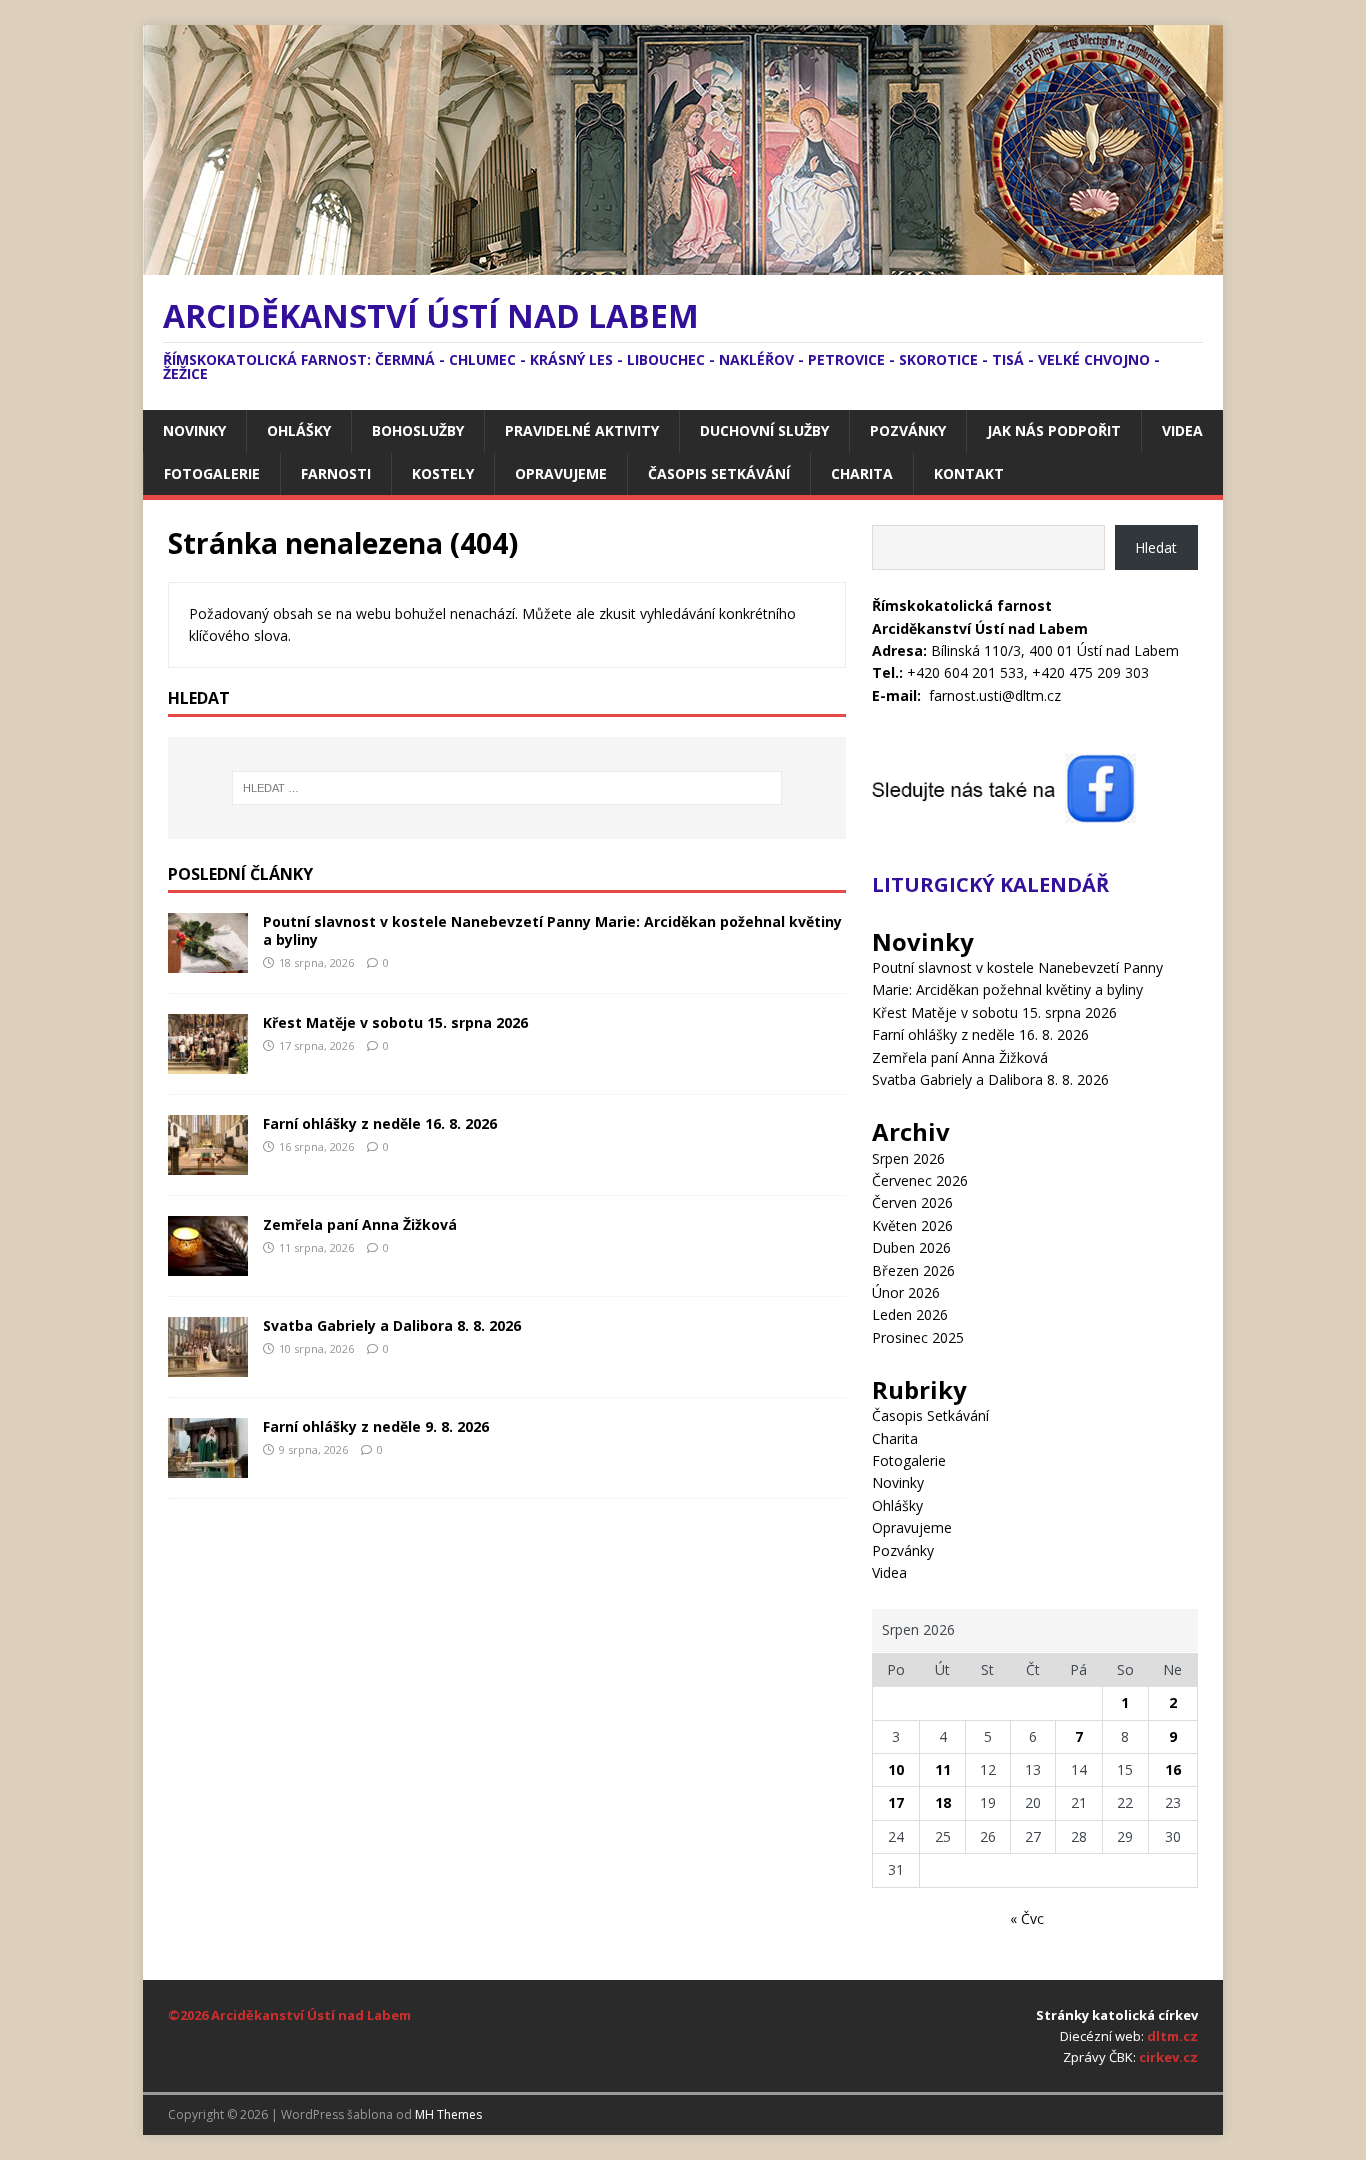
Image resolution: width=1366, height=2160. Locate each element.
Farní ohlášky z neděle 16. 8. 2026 (380, 1123)
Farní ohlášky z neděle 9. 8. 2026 (376, 1426)
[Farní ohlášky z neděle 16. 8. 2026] (208, 1162)
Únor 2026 (906, 1292)
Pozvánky (908, 430)
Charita (862, 473)
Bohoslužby (418, 430)
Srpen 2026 (908, 1158)
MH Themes (448, 2114)
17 (896, 1802)
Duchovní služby (764, 430)
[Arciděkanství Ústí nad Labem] (683, 263)
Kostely (443, 473)
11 (943, 1769)
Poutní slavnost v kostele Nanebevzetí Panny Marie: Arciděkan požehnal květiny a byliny (552, 930)
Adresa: (899, 650)
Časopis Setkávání (719, 473)
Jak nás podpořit (1054, 430)
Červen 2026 (912, 1202)
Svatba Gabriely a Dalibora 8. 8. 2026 (392, 1325)
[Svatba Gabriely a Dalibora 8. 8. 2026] (208, 1364)
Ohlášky (299, 430)
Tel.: (887, 672)
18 (943, 1802)
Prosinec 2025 (918, 1337)
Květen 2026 (912, 1225)
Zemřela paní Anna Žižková (360, 1224)
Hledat (1156, 547)
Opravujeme (561, 473)
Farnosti (336, 473)
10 (896, 1769)
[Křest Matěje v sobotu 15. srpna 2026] (208, 1061)
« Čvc (1027, 1918)
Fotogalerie (212, 473)
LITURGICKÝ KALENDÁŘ (990, 884)
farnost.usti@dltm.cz (995, 695)
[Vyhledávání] (507, 788)
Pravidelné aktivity (582, 430)
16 (1173, 1769)
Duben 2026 (911, 1247)
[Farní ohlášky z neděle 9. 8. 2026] (208, 1465)
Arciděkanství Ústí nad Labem (311, 2015)
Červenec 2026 (920, 1180)
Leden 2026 (910, 1314)
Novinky (194, 430)
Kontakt (969, 473)
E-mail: (896, 695)
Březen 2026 (913, 1270)
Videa (1182, 430)
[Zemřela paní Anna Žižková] (208, 1263)
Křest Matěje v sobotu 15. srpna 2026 (395, 1022)
